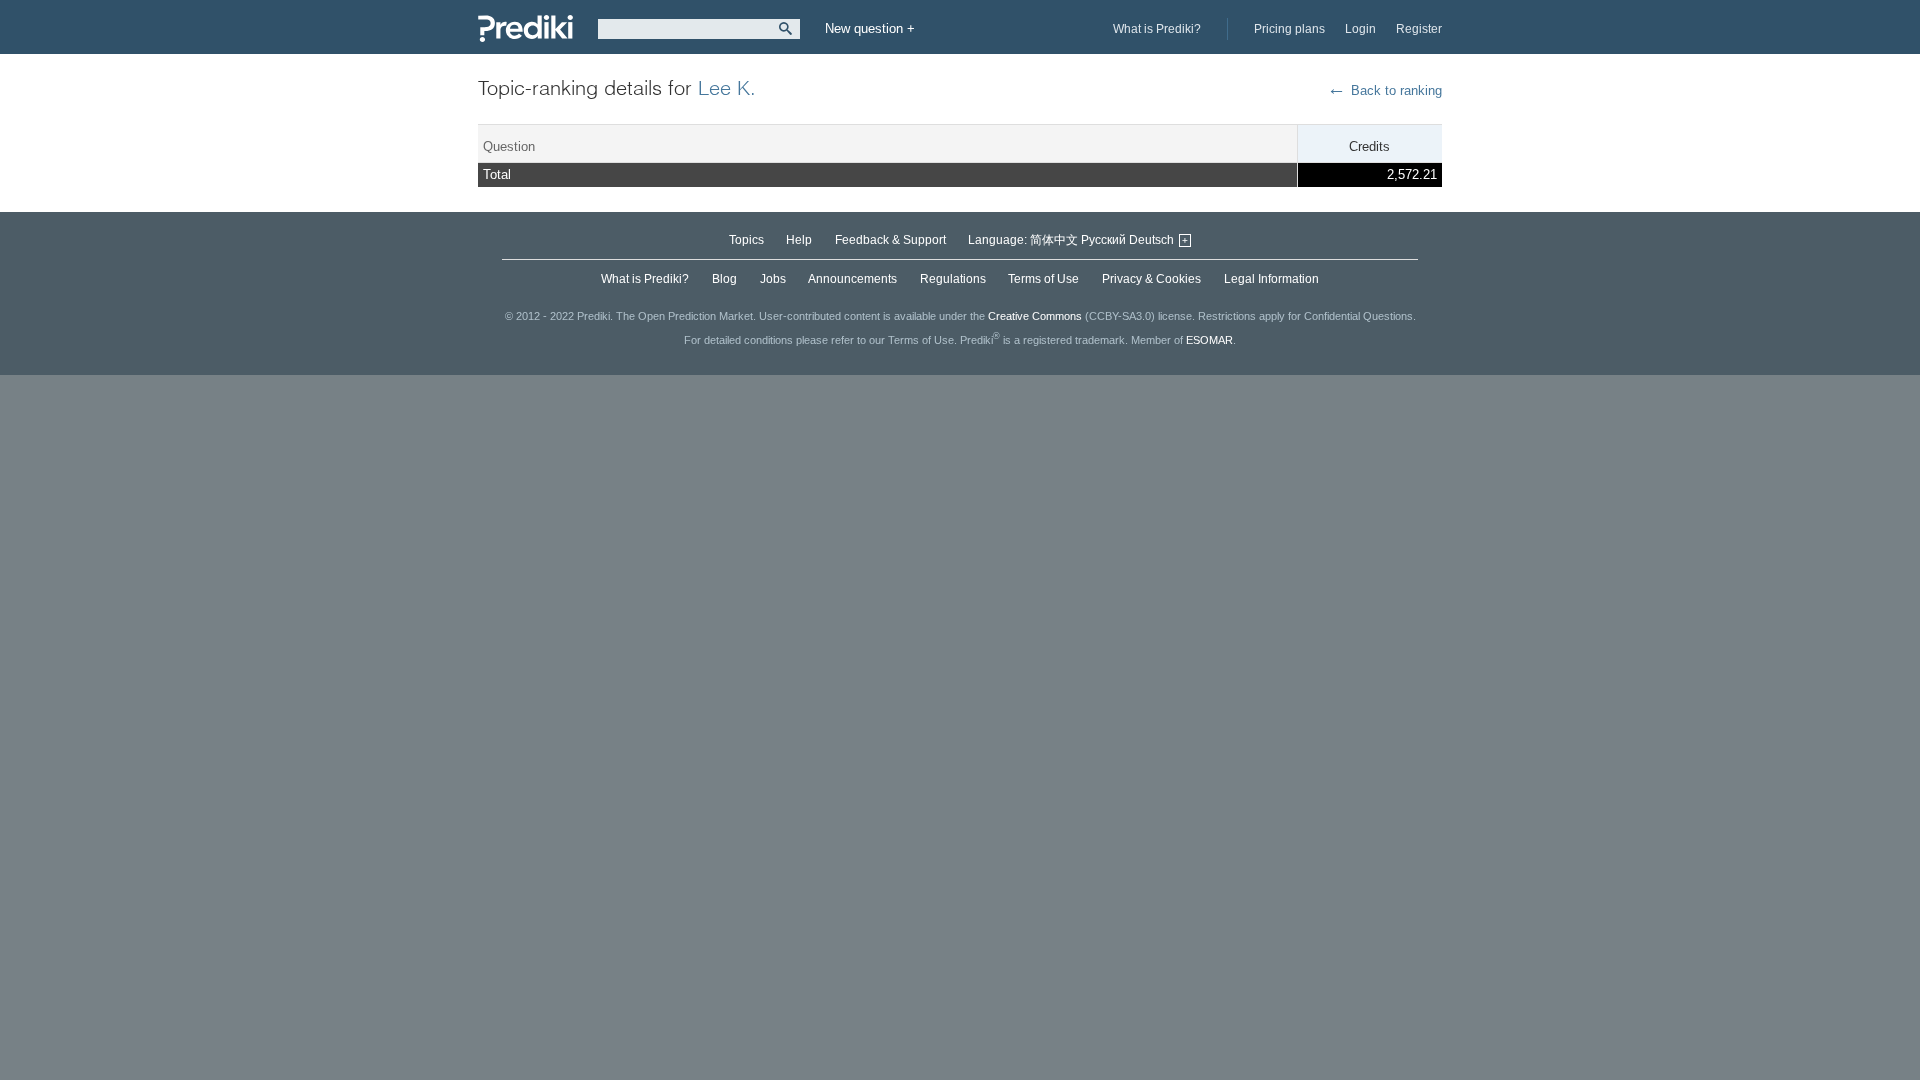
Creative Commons (1035, 316)
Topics (746, 240)
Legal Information (1271, 279)
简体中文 (1054, 240)
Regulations (953, 279)
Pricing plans (1289, 29)
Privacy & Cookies (1151, 279)
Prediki (525, 28)
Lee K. (727, 87)
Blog (724, 279)
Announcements (852, 279)
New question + (870, 28)
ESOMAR (1209, 339)
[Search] (785, 29)
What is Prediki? (1157, 29)
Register (1419, 29)
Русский (1103, 240)
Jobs (773, 279)
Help (799, 240)
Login (1360, 29)
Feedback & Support (890, 240)
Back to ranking (1396, 90)
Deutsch (1151, 240)
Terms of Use (1043, 279)
